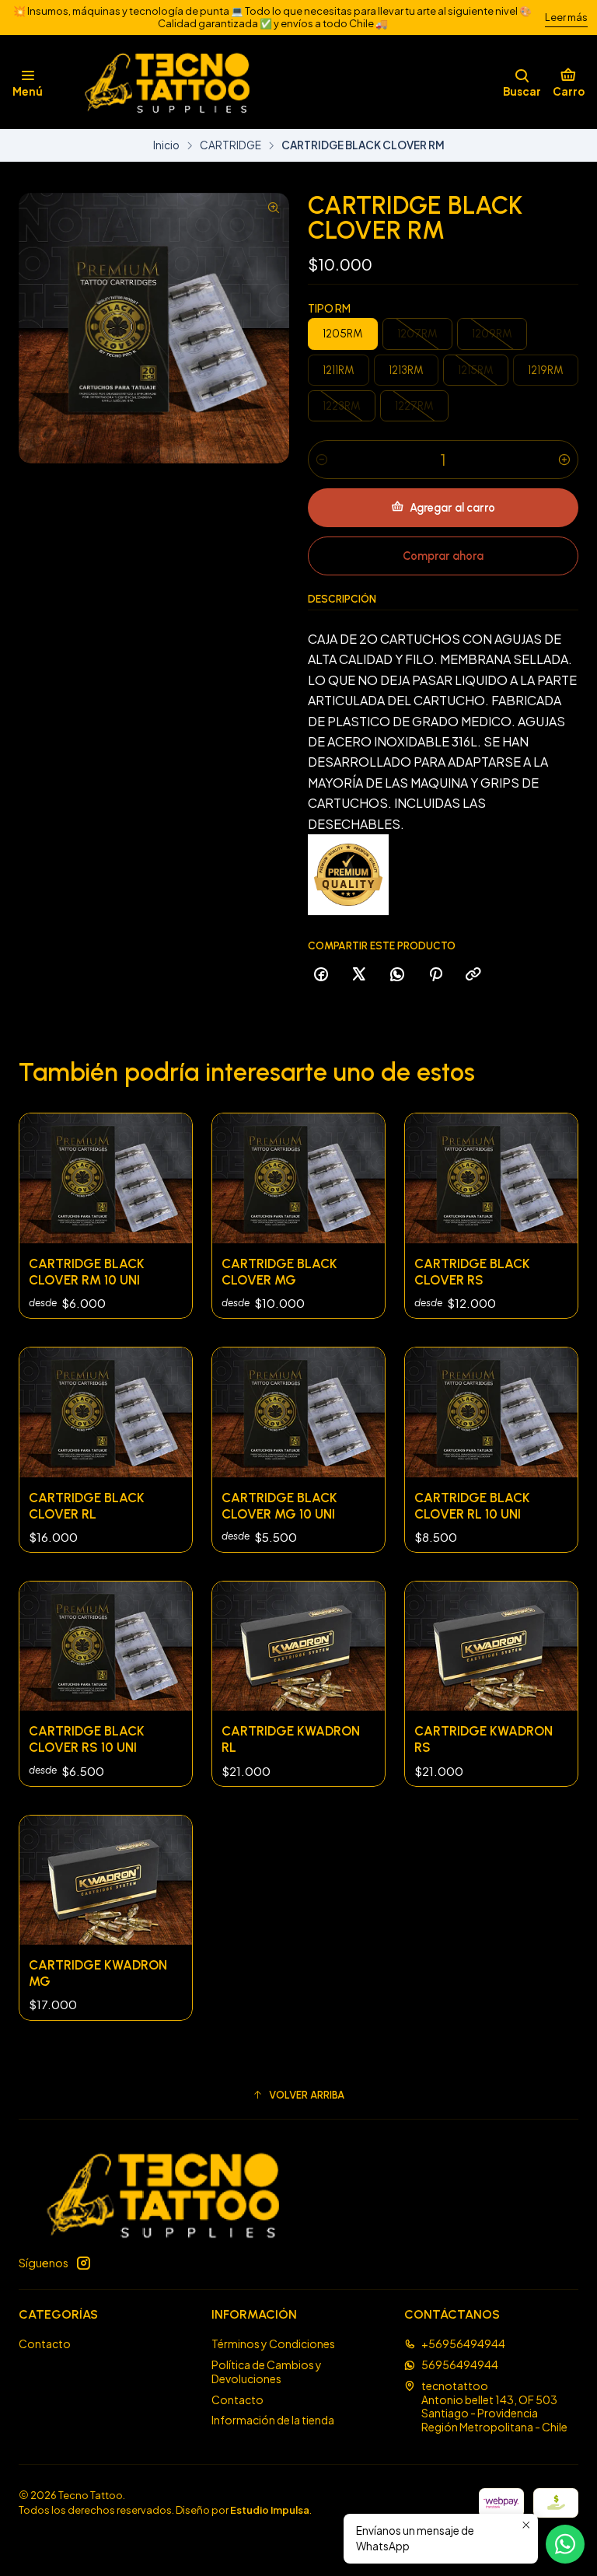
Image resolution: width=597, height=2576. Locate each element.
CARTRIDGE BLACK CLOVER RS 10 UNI (87, 1739)
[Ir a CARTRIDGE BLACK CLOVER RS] (491, 1178)
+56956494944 (463, 2344)
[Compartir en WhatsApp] (397, 975)
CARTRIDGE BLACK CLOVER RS (472, 1272)
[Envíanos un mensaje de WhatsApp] (565, 2544)
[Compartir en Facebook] (321, 975)
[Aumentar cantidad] (564, 460)
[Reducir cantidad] (322, 460)
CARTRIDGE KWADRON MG (98, 1973)
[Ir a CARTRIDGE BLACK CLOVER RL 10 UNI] (491, 1412)
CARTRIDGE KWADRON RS (484, 1739)
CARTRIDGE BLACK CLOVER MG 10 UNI (279, 1506)
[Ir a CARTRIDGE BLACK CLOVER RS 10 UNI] (106, 1646)
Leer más (566, 17)
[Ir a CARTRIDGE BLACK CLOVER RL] (106, 1412)
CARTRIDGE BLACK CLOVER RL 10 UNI (472, 1506)
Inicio (166, 145)
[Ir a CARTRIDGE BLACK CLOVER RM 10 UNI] (106, 1178)
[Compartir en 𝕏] (359, 975)
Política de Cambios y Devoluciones (267, 2372)
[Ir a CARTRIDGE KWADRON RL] (298, 1646)
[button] (298, 2095)
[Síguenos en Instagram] (83, 2263)
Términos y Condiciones (273, 2344)
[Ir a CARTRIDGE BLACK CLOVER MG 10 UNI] (298, 1412)
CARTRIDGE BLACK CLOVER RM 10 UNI (87, 1272)
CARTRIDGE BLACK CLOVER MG (279, 1272)
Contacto (45, 2344)
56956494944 (460, 2365)
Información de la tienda (273, 2420)
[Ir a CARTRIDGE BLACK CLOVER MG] (298, 1178)
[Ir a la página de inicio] (157, 82)
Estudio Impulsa (270, 2510)
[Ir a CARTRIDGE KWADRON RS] (491, 1646)
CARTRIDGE (230, 145)
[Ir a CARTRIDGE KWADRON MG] (106, 1880)
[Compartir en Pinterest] (435, 975)
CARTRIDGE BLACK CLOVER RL (87, 1506)
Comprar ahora (443, 556)
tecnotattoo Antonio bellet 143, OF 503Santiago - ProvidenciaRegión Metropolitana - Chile (494, 2406)
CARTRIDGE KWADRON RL (291, 1739)
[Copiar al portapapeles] (473, 975)
